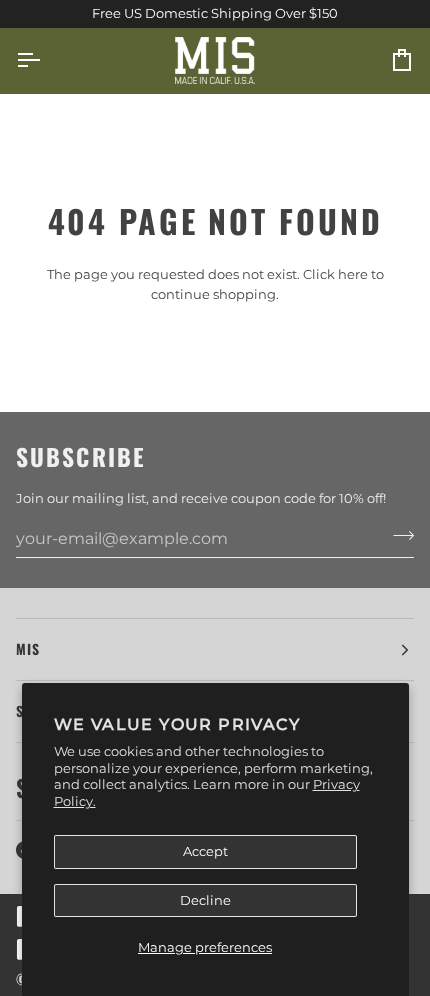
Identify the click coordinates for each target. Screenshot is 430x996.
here (353, 274)
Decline (205, 900)
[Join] (397, 536)
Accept (205, 851)
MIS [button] (28, 649)
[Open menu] (46, 61)
